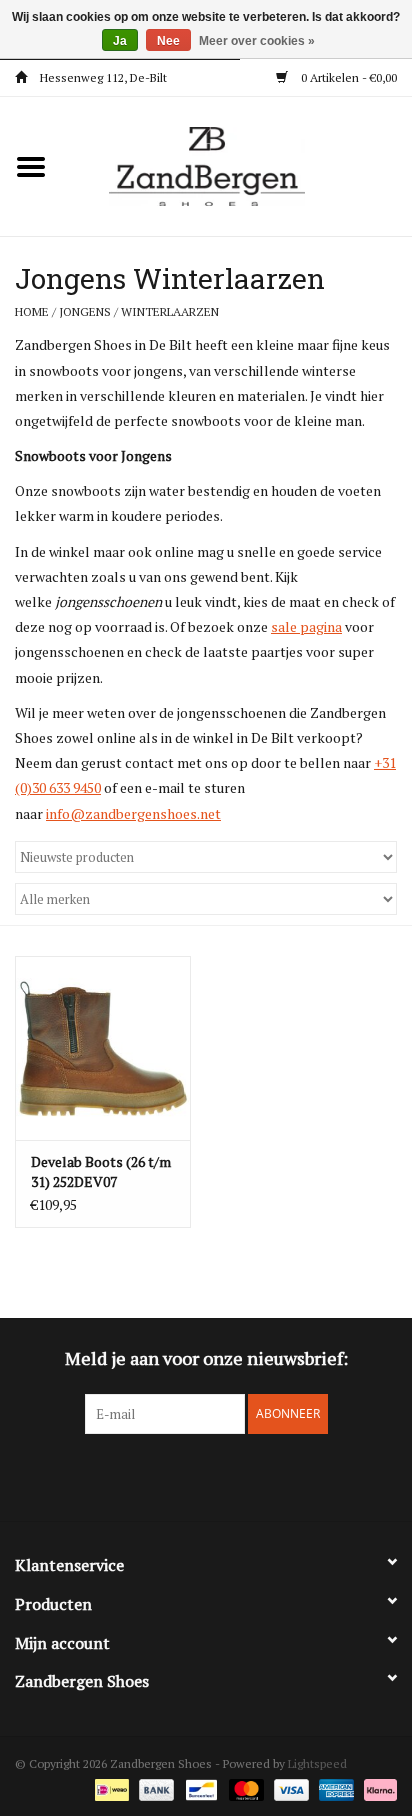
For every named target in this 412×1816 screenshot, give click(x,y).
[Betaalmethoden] (110, 1788)
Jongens (85, 311)
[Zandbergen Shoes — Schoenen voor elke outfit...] (237, 164)
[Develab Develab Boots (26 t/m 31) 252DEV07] (103, 1048)
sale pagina (306, 626)
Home (32, 311)
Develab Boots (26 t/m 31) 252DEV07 (101, 1171)
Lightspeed (317, 1763)
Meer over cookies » (257, 41)
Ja (120, 41)
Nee (168, 41)
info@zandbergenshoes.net (133, 813)
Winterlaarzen (170, 311)
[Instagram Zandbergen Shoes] (224, 1475)
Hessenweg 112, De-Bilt (102, 77)
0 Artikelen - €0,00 (347, 77)
